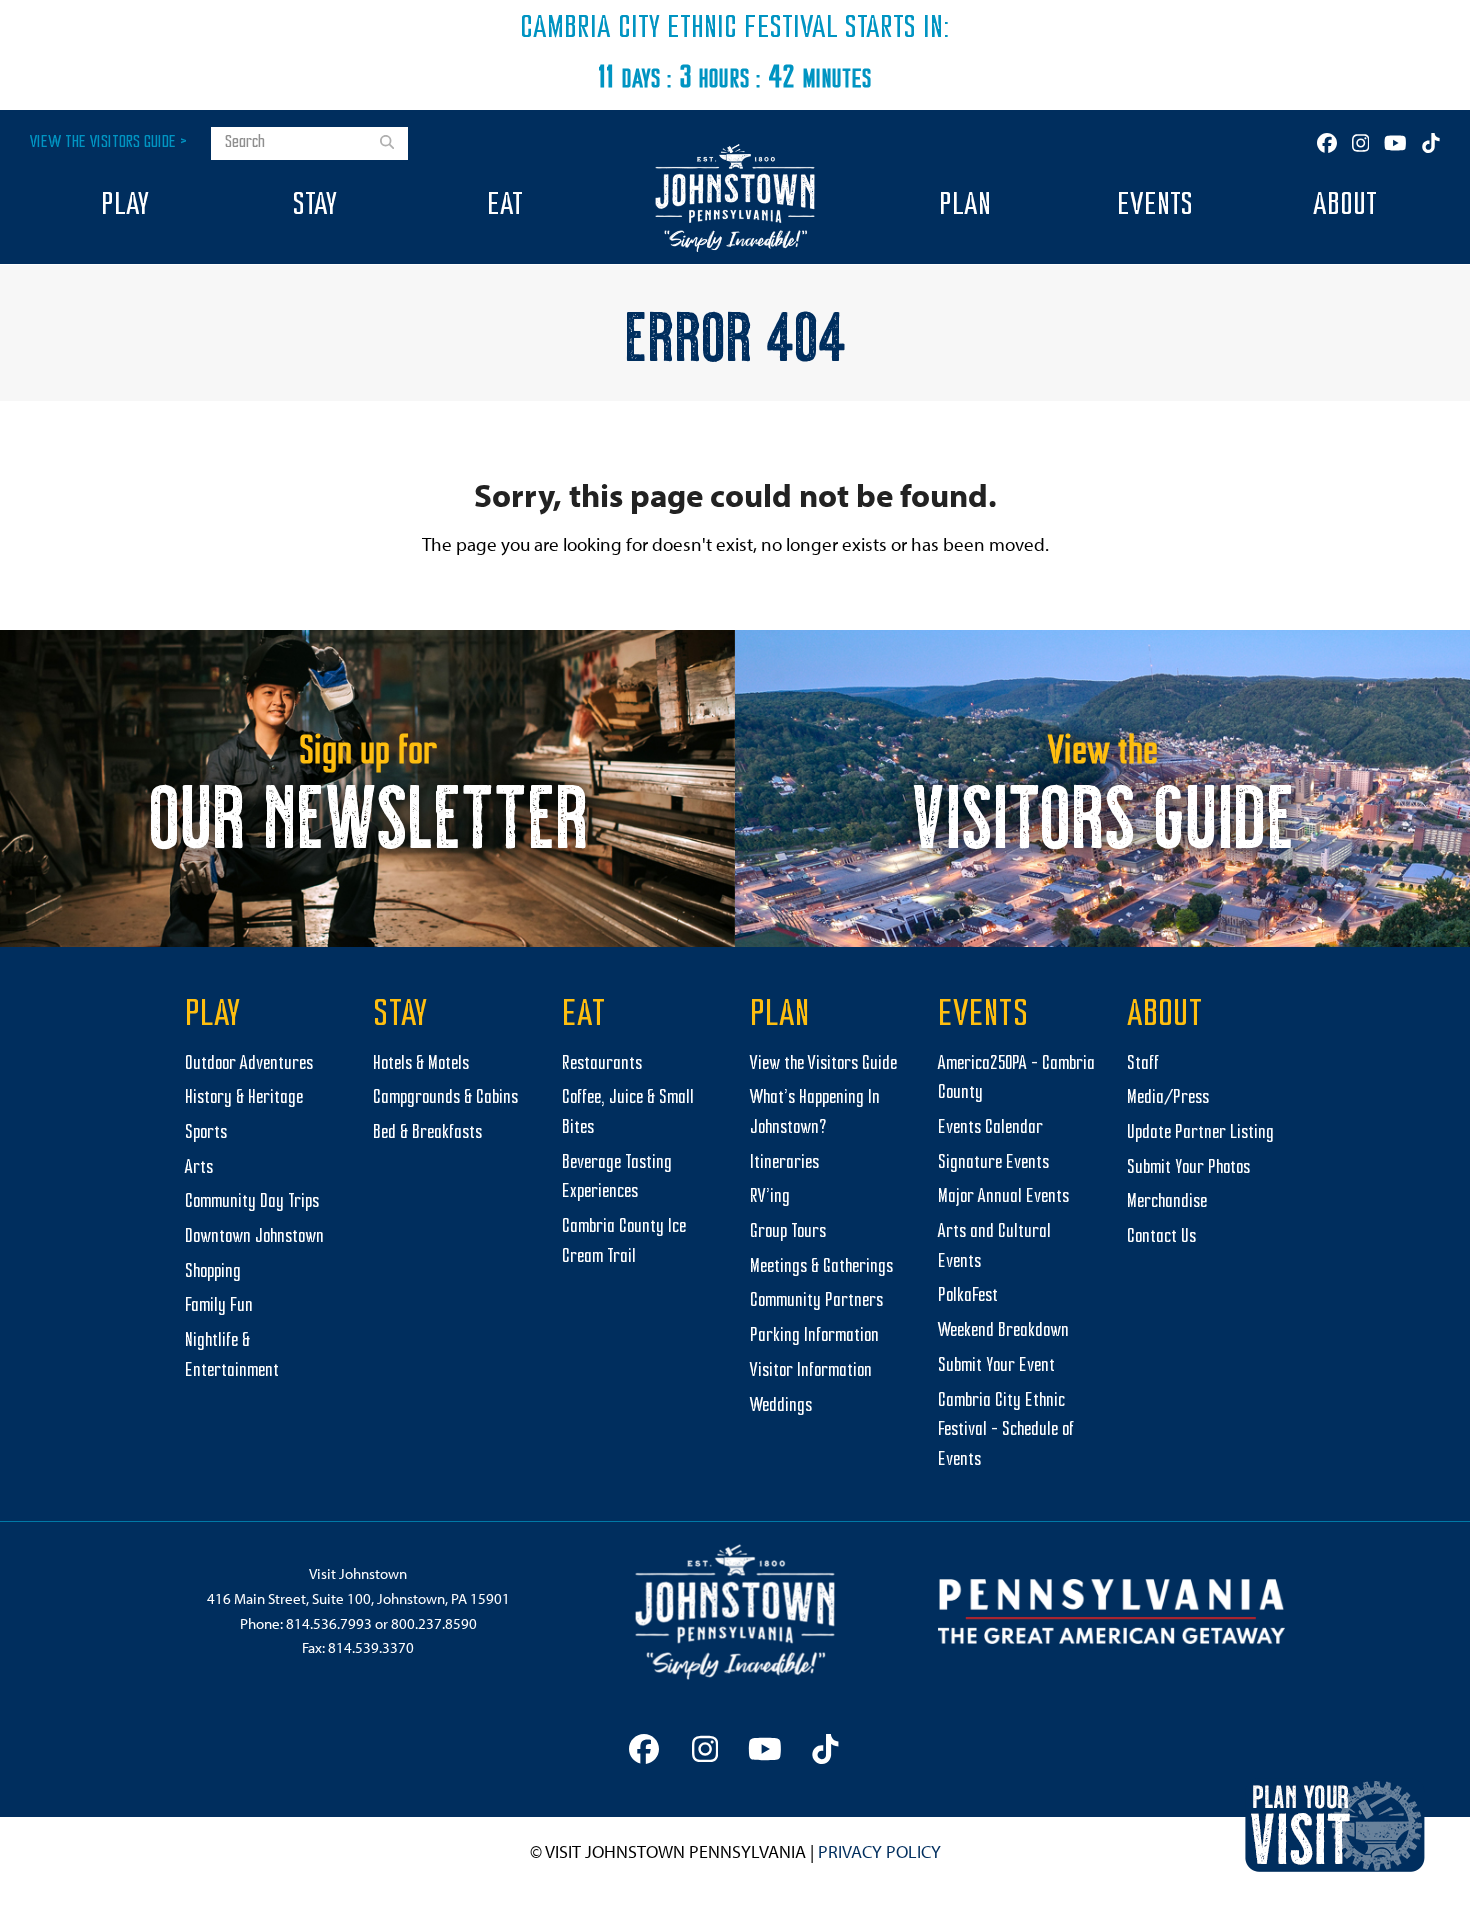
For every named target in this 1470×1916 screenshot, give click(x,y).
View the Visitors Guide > (108, 142)
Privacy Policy (879, 1851)
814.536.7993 (329, 1623)
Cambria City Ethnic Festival (679, 29)
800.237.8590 (434, 1623)
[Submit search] (387, 144)
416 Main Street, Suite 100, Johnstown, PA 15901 (358, 1598)
